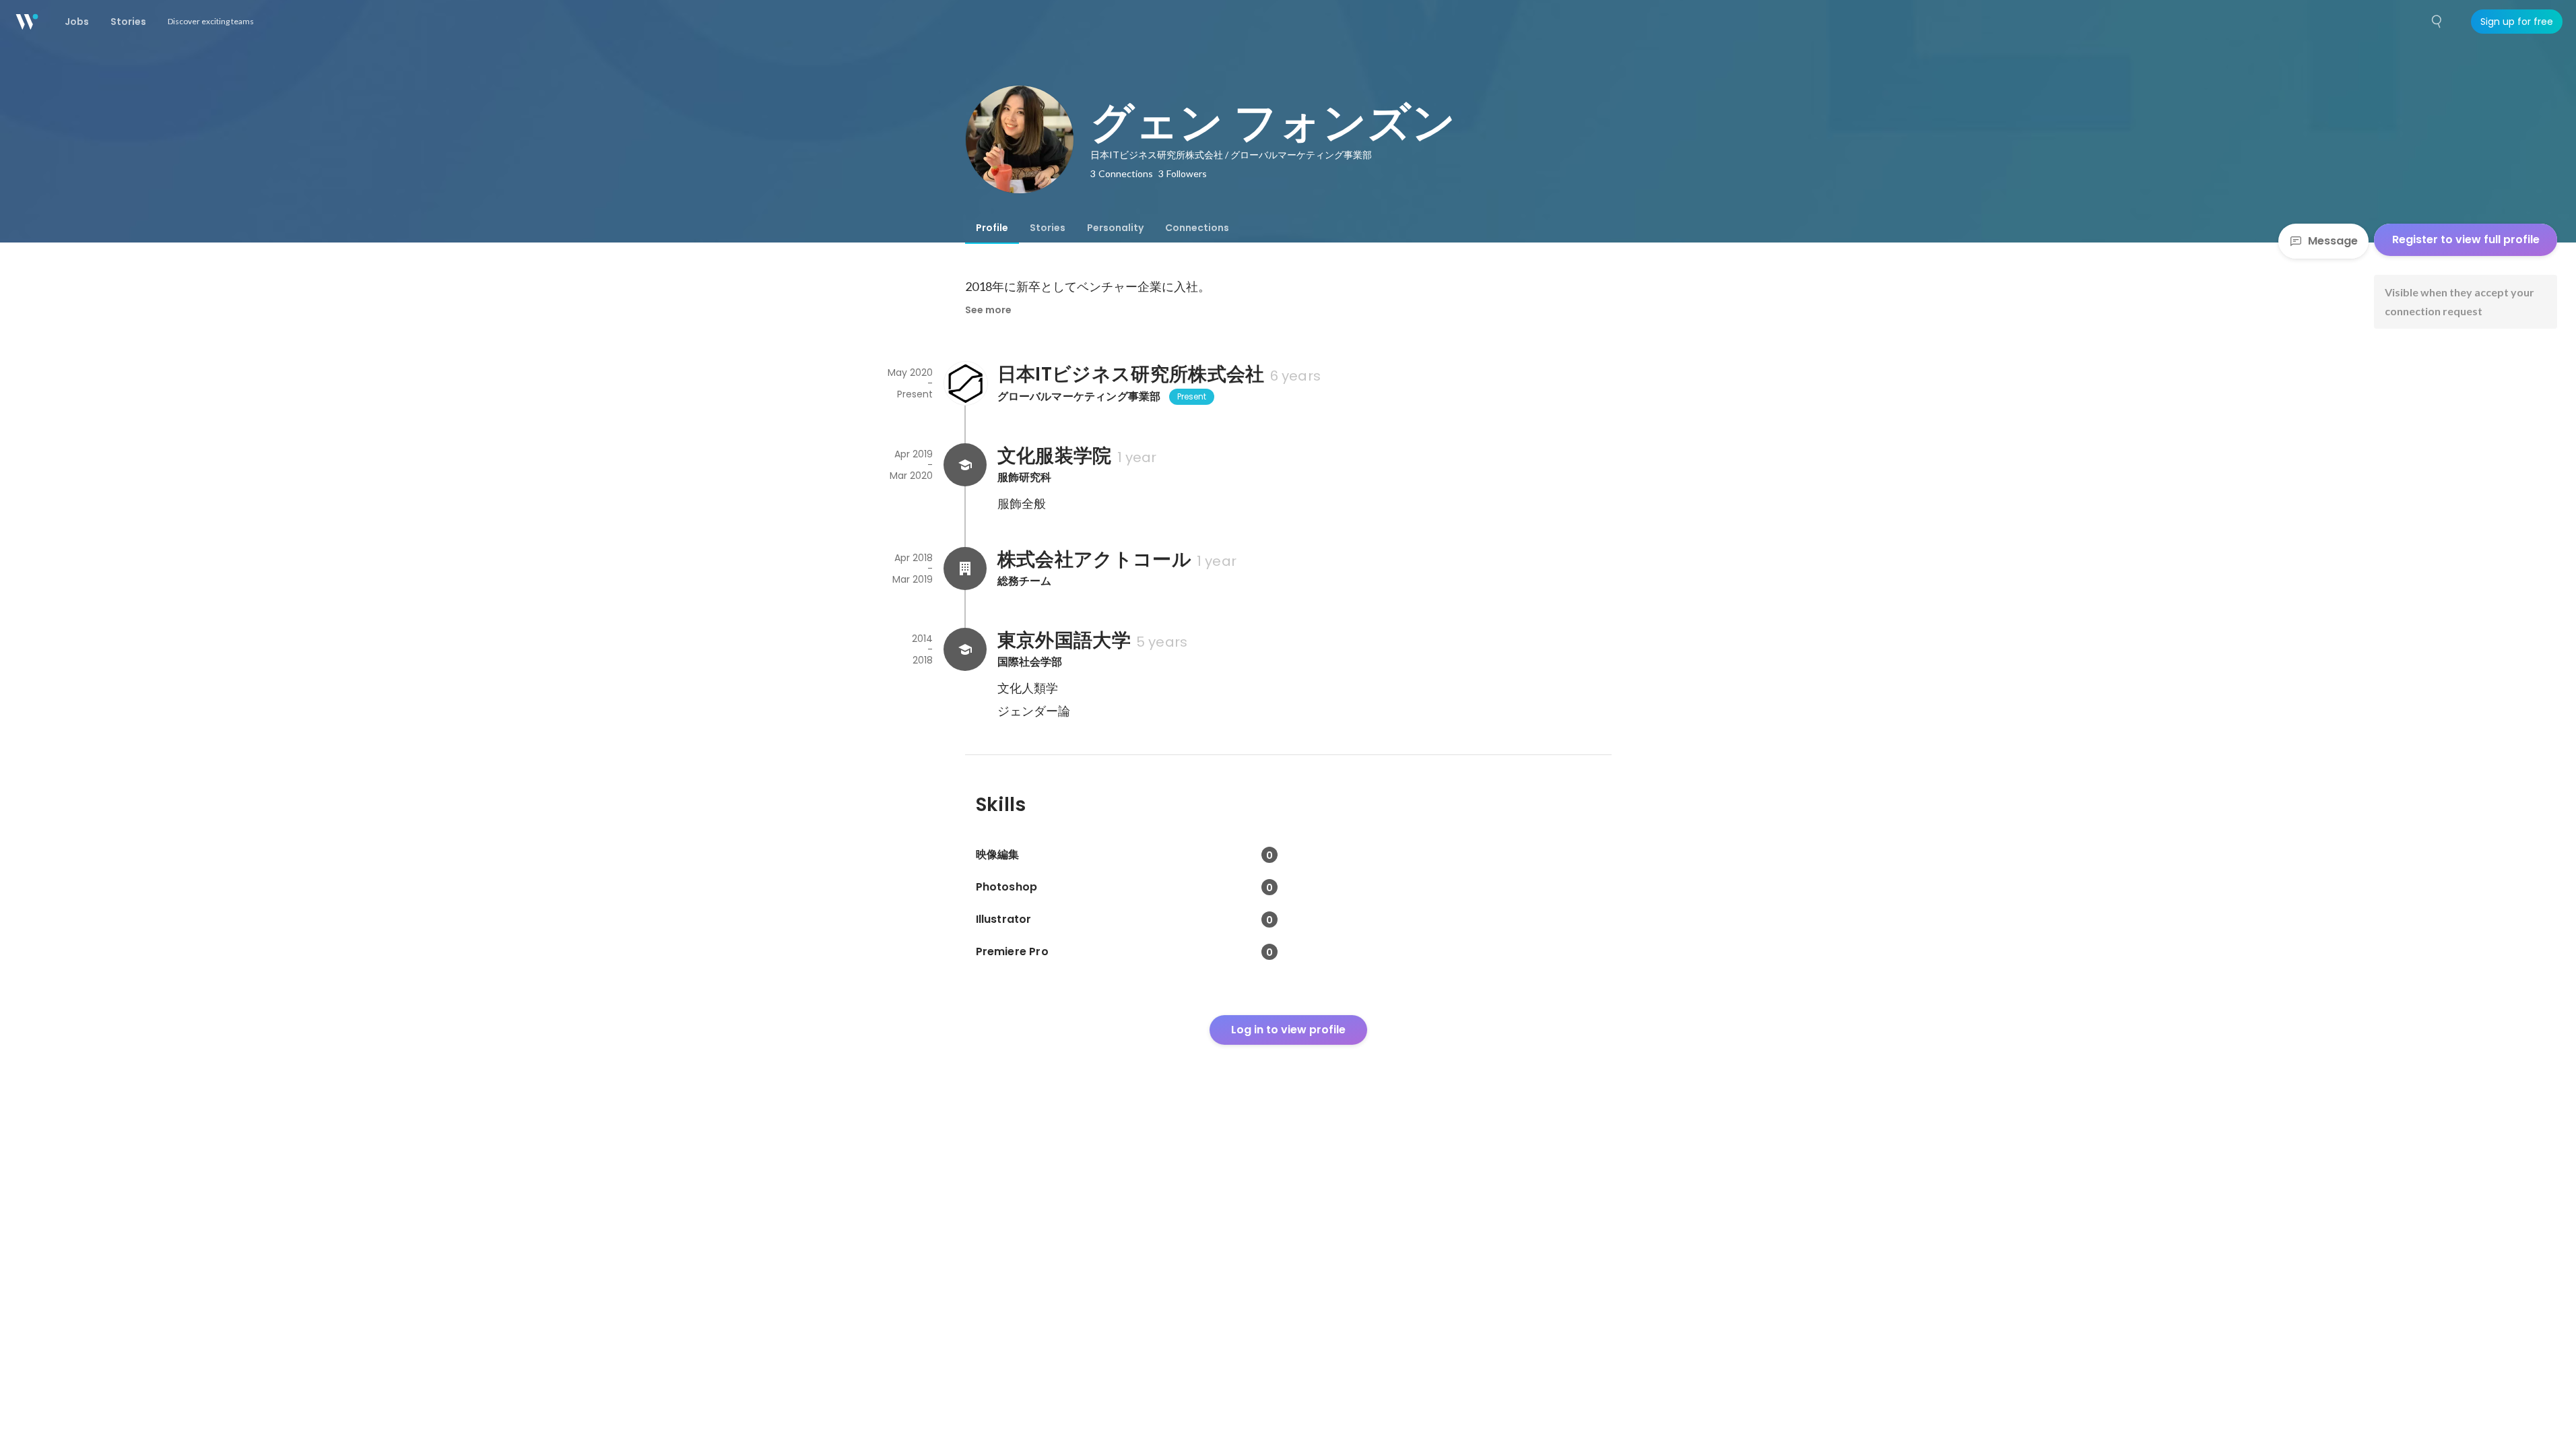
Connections (1197, 228)
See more (988, 310)
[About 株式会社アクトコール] (965, 569)
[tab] (992, 228)
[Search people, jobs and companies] (2437, 22)
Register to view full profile (2466, 239)
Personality (1115, 228)
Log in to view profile (1288, 1030)
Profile (992, 228)
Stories (1048, 228)
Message (2333, 241)
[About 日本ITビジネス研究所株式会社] (965, 383)
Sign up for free (2517, 22)
